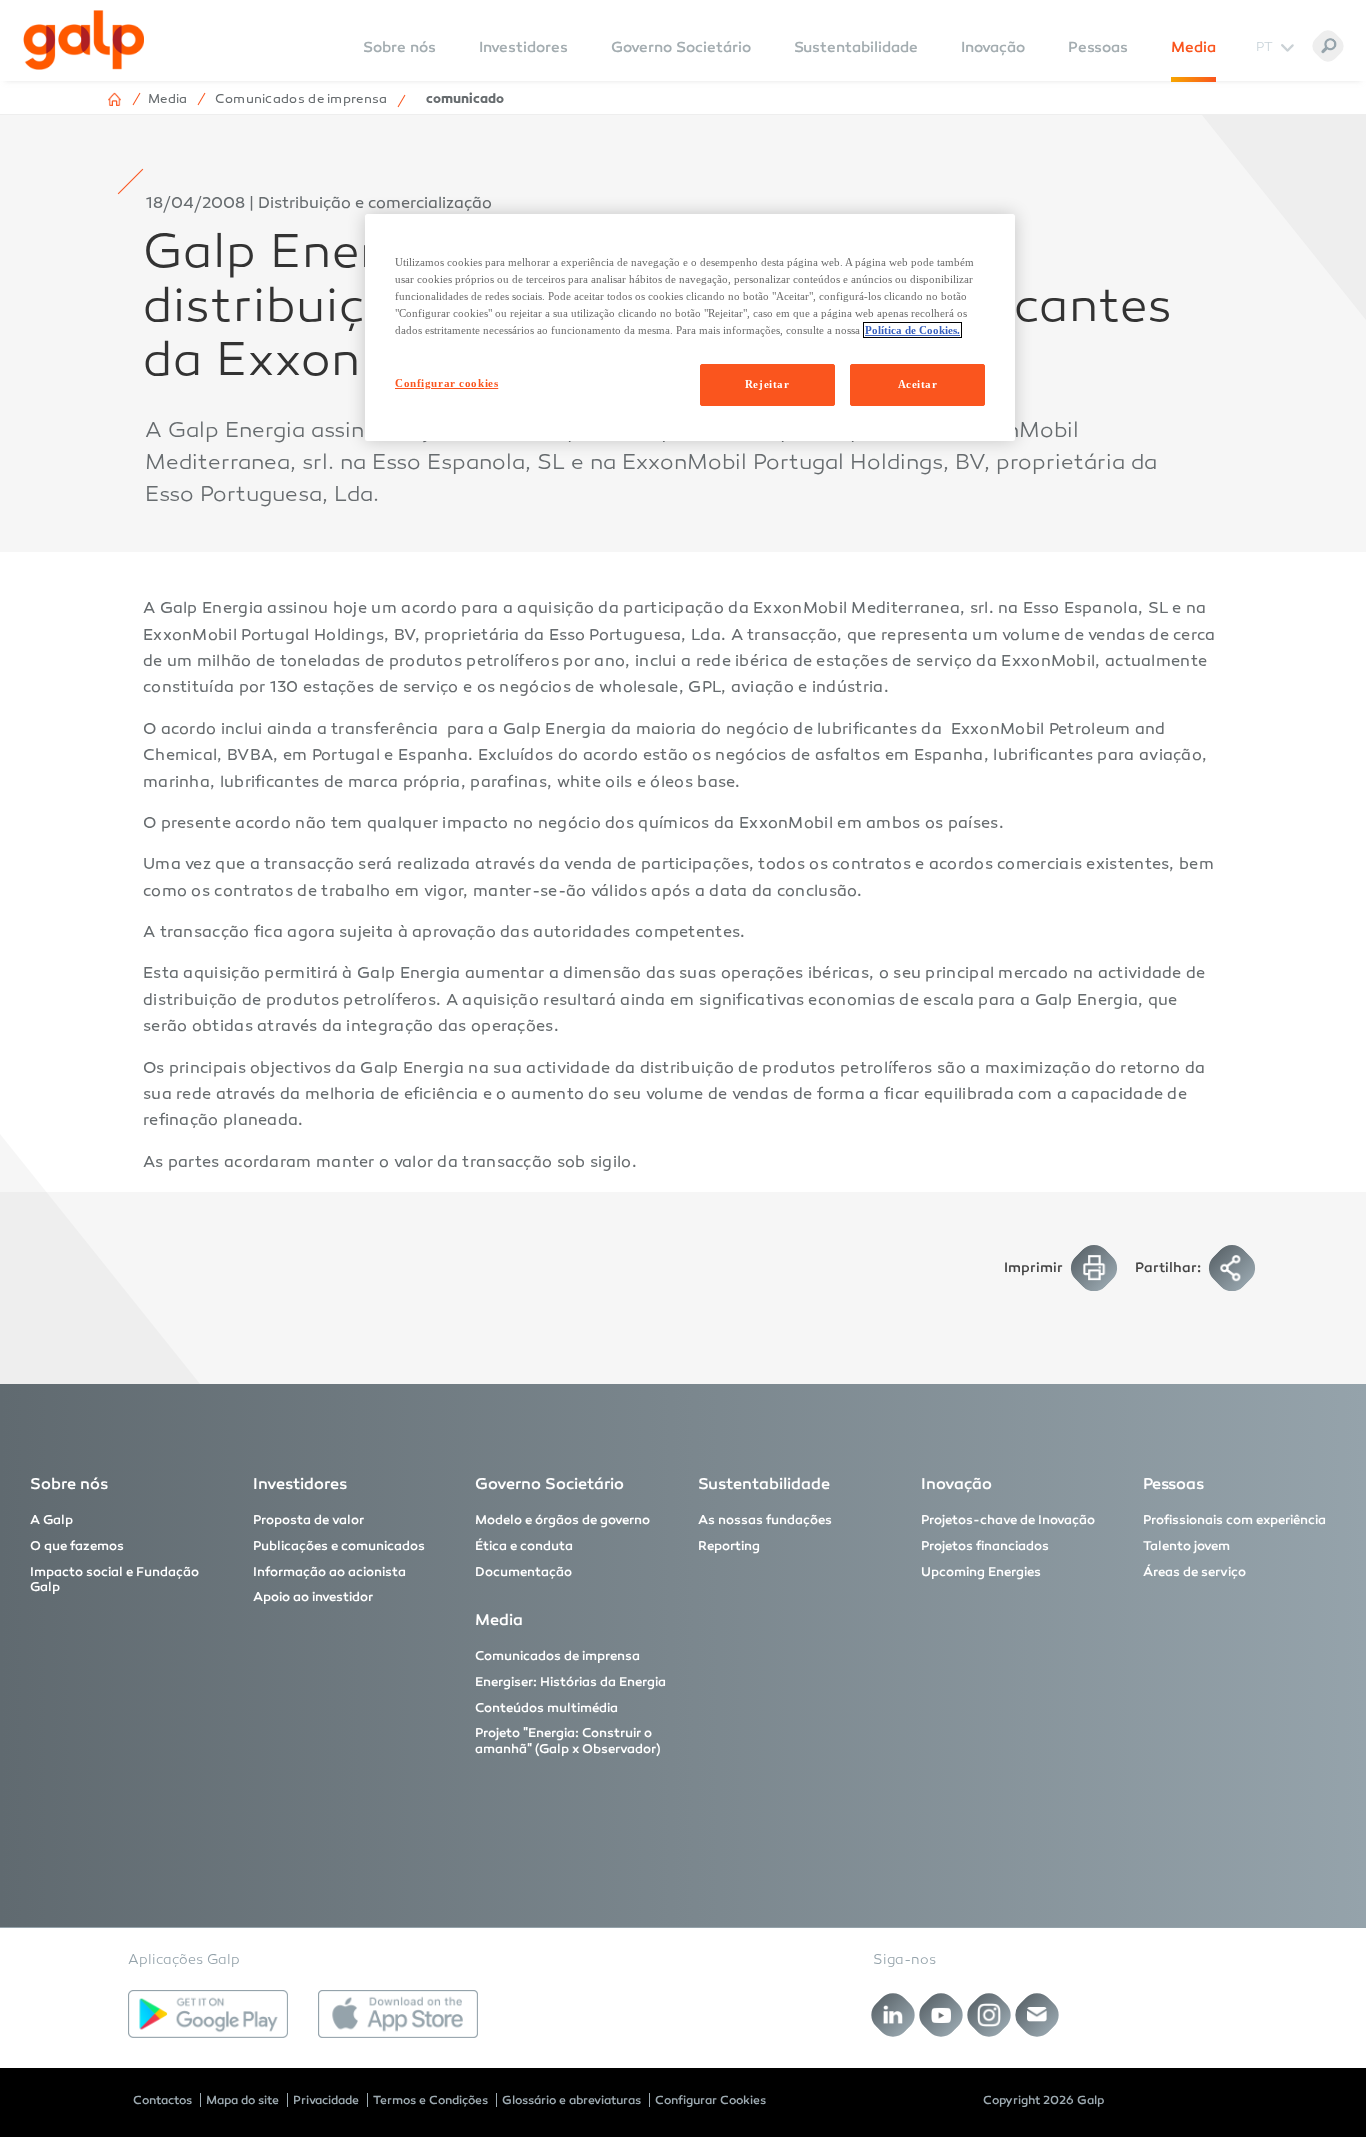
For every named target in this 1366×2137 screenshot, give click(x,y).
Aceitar (918, 384)
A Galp (51, 1520)
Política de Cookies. (912, 330)
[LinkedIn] (893, 2015)
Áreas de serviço (1194, 1572)
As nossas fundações (765, 1520)
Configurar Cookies (710, 2100)
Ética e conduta (524, 1546)
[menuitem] (399, 60)
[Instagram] (989, 2015)
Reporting (729, 1546)
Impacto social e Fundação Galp (114, 1580)
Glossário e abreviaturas (571, 2100)
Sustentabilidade (856, 47)
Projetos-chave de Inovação (1008, 1520)
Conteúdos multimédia (546, 1708)
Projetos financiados (985, 1546)
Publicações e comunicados (339, 1546)
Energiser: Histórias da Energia (570, 1682)
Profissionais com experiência (1234, 1520)
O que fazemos (77, 1546)
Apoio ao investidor (313, 1597)
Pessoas (1098, 47)
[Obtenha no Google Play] (208, 2014)
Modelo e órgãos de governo (562, 1520)
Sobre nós (69, 1483)
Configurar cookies (446, 383)
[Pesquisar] (1328, 46)
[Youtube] (941, 2015)
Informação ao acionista (329, 1572)
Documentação (523, 1572)
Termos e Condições (430, 2100)
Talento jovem (1186, 1546)
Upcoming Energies (981, 1572)
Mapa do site (242, 2100)
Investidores (523, 47)
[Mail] (1037, 2015)
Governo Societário (681, 47)
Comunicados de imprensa (557, 1656)
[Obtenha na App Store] (398, 2014)
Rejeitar (767, 384)
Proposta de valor (308, 1520)
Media (1193, 47)
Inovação (993, 47)
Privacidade (326, 2100)
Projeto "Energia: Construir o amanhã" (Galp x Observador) (568, 1741)
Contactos (162, 2100)
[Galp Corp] (84, 40)
